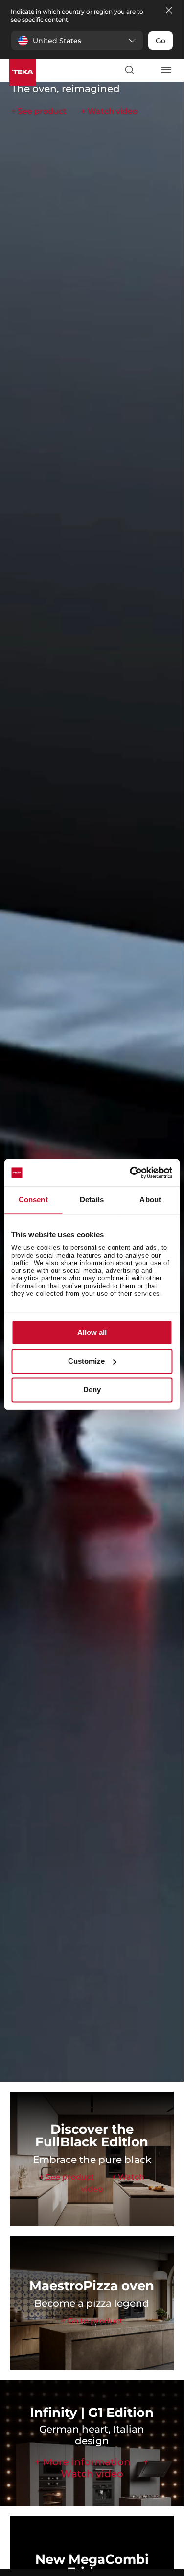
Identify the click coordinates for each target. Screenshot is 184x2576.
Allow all (92, 1333)
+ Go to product (92, 2321)
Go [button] (161, 41)
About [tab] (150, 1200)
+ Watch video (109, 111)
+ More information (83, 2462)
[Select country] (147, 70)
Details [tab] (92, 1200)
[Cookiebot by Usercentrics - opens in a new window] (131, 1173)
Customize (86, 1361)
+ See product (39, 111)
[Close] (169, 11)
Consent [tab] (33, 1200)
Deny (92, 1390)
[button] (77, 41)
